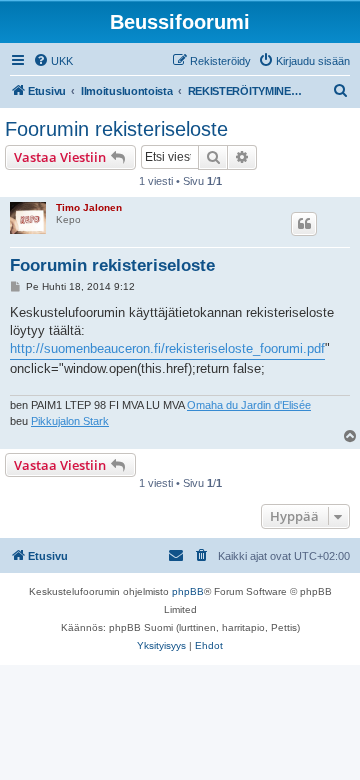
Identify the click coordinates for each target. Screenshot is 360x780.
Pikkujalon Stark (70, 421)
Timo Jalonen (89, 207)
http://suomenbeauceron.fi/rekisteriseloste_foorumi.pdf (167, 348)
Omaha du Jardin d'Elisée (249, 405)
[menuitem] (53, 61)
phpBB (188, 591)
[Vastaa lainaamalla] (304, 224)
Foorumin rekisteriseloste (116, 129)
